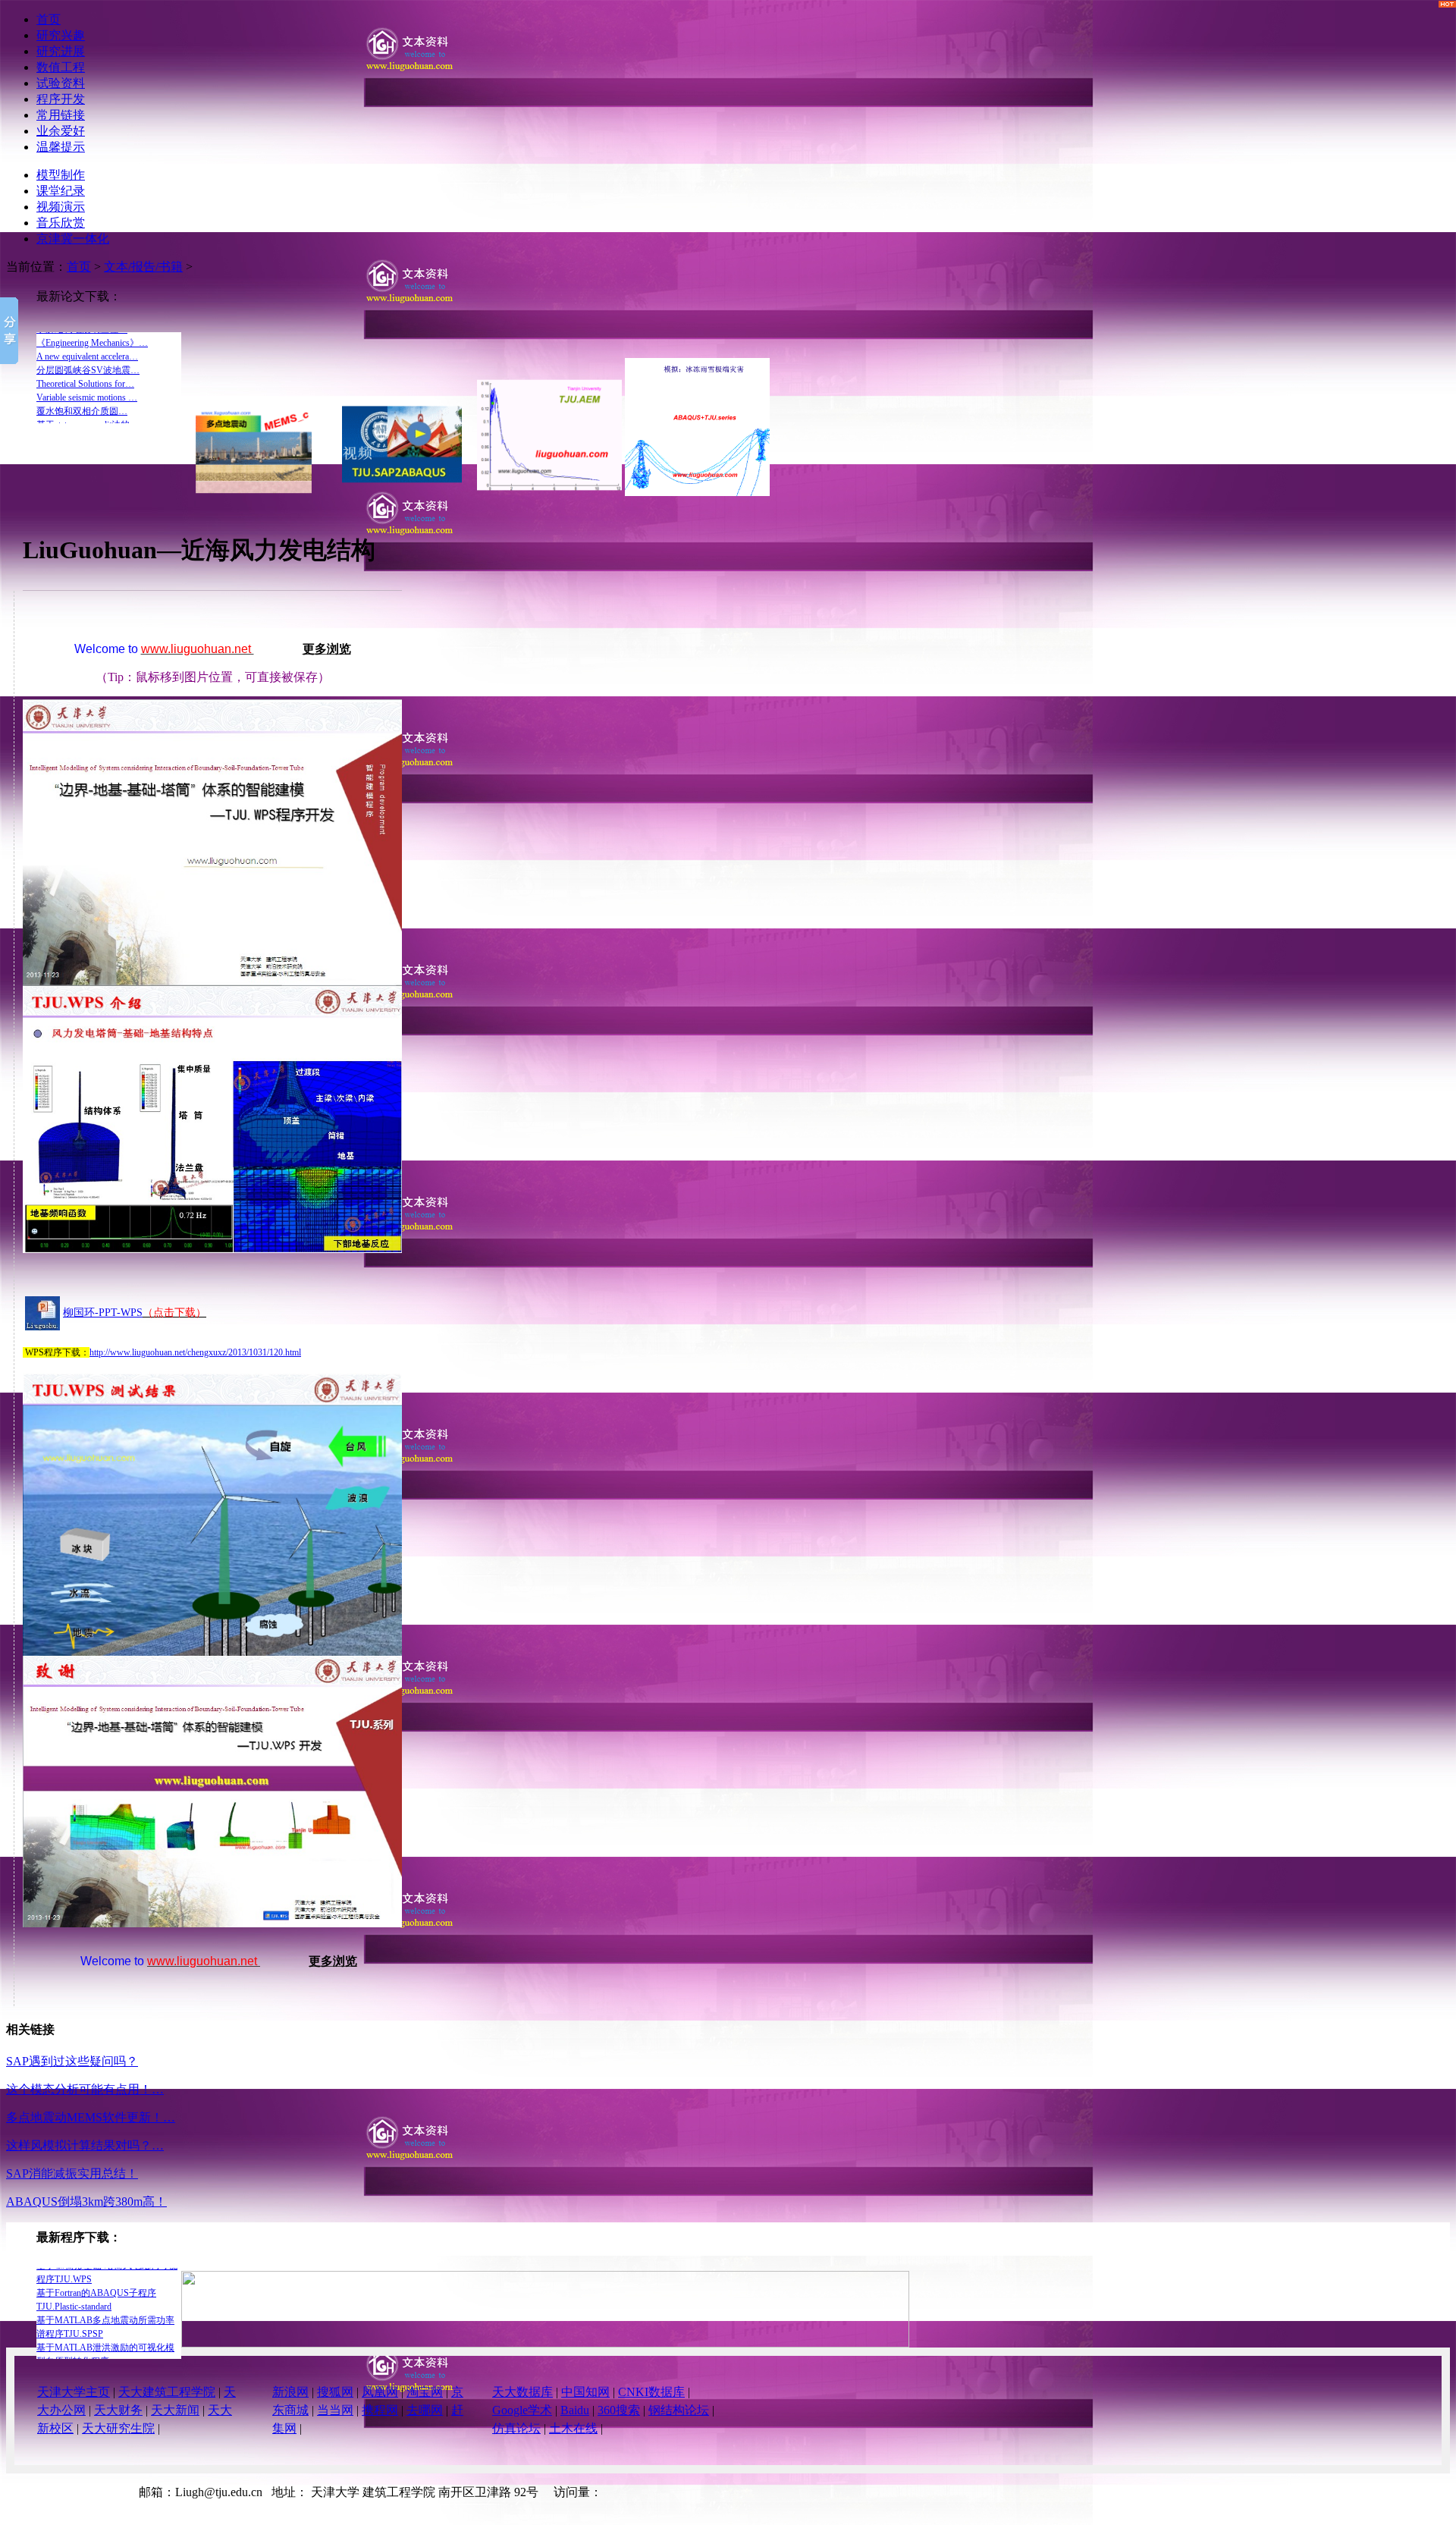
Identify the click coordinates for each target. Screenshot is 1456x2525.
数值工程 (61, 67)
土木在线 (573, 2428)
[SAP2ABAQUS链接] (545, 2343)
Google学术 (522, 2410)
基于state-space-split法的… (88, 341)
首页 (49, 19)
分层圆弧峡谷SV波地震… (88, 354)
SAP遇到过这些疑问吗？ (72, 2061)
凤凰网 (380, 2392)
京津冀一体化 (73, 239)
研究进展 (61, 51)
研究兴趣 (61, 35)
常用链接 (61, 115)
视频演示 (61, 207)
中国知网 (585, 2392)
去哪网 (425, 2410)
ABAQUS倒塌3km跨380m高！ (86, 2202)
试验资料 (61, 83)
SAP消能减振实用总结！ (72, 2173)
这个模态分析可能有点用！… (85, 2089)
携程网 (380, 2410)
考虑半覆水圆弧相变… (82, 368)
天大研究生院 (118, 2428)
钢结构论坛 (679, 2410)
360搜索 (619, 2410)
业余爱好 (61, 131)
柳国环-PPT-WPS (103, 1313)
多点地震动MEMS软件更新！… (91, 2117)
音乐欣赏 (61, 223)
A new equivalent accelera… (87, 409)
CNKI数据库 (651, 2392)
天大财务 (118, 2410)
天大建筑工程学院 (167, 2392)
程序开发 (61, 99)
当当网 (335, 2410)
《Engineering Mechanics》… (92, 395)
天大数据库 (522, 2392)
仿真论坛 (516, 2428)
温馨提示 (61, 147)
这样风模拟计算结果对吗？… (85, 2145)
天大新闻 (175, 2410)
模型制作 (61, 175)
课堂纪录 (61, 191)
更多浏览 (327, 649)
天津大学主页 (74, 2392)
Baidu (575, 2410)
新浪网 (290, 2392)
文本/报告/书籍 (143, 267)
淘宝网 (425, 2392)
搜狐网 (335, 2392)
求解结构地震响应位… (82, 382)
